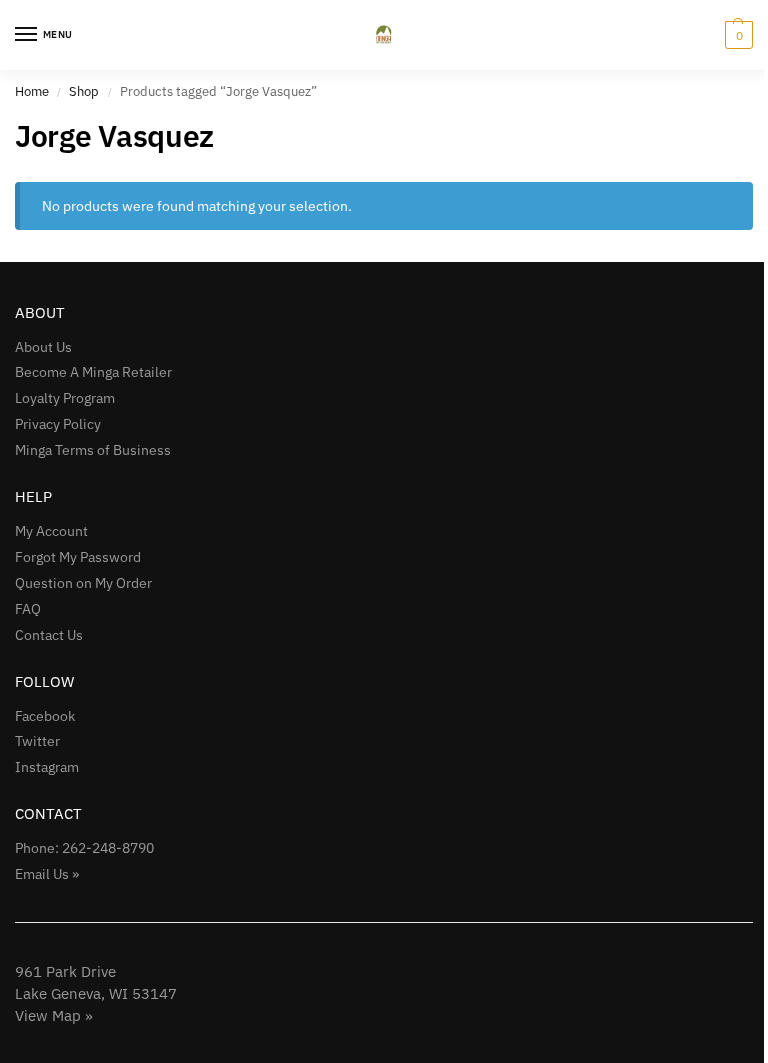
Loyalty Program (65, 398)
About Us (43, 347)
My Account (51, 531)
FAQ (28, 609)
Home (32, 91)
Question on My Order (83, 583)
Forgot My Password (78, 557)
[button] (736, 35)
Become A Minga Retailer (93, 372)
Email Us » (47, 874)
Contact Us (49, 635)
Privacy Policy (58, 424)
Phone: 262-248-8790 (84, 848)
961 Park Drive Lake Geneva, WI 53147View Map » (96, 993)
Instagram (47, 767)
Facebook (45, 716)
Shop (84, 91)
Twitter (37, 741)
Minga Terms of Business (93, 450)
